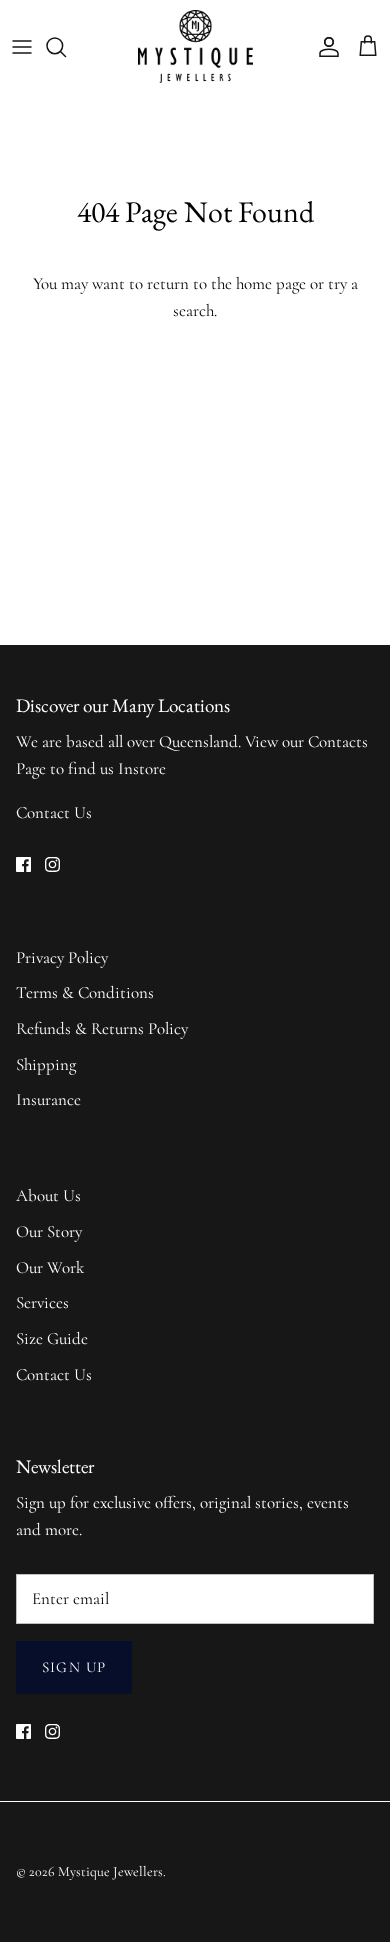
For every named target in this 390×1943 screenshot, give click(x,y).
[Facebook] (23, 864)
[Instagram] (52, 864)
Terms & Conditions (85, 992)
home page (271, 283)
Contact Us (54, 812)
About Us (48, 1195)
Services (42, 1302)
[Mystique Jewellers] (195, 46)
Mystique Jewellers (110, 1871)
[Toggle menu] (22, 47)
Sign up (74, 1667)
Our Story (49, 1231)
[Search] (66, 47)
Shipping (46, 1064)
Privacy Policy (62, 957)
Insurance (48, 1099)
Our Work (50, 1267)
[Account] (324, 47)
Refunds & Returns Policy (102, 1028)
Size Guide (52, 1338)
